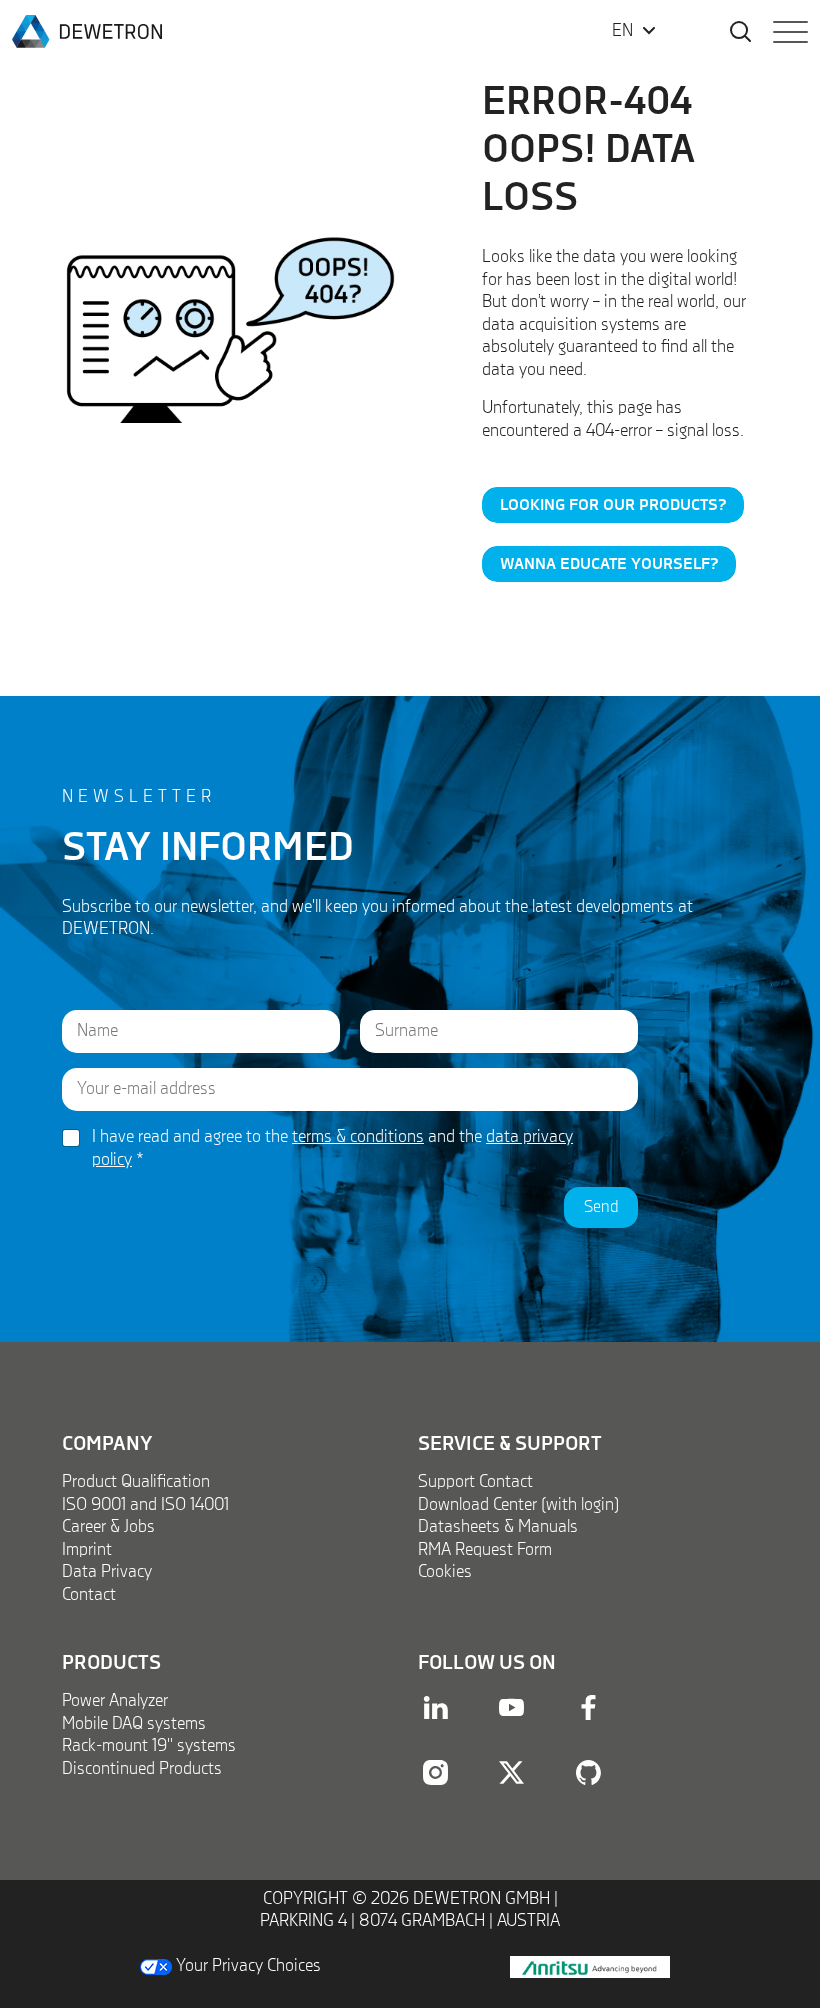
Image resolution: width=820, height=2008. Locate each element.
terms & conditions (358, 1137)
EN (622, 31)
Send (601, 1207)
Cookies (445, 1572)
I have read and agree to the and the (332, 1148)
